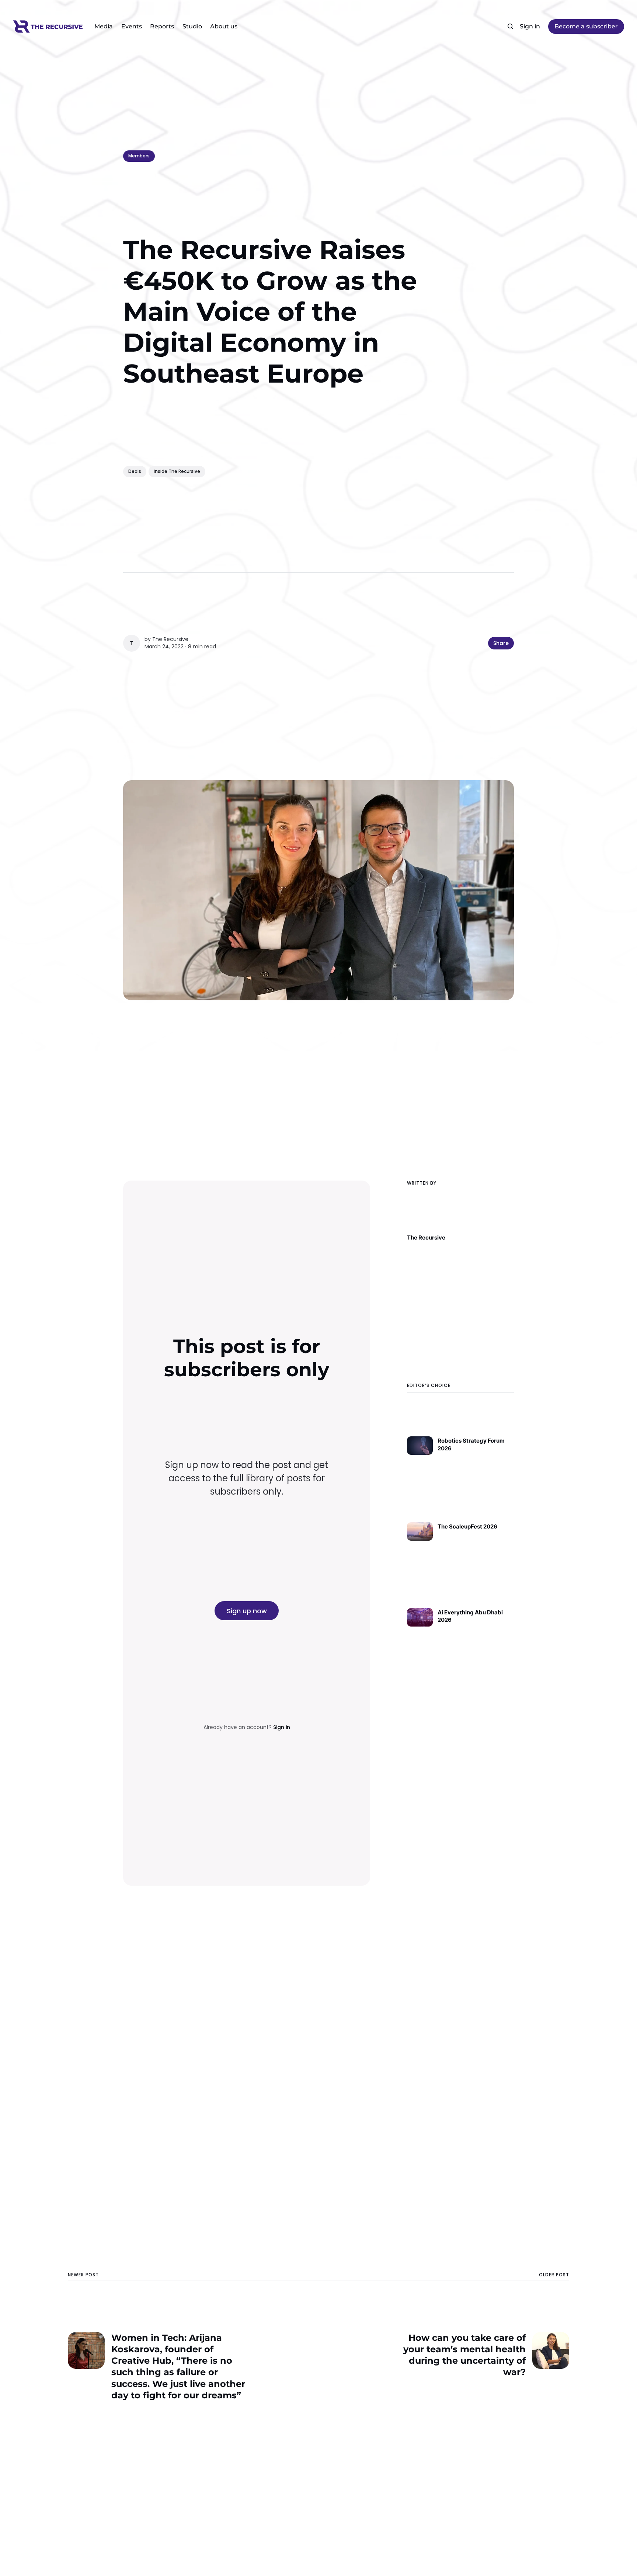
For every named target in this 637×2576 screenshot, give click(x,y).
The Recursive (170, 639)
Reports (162, 26)
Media (104, 26)
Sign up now (247, 1611)
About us (224, 26)
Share (501, 643)
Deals (135, 471)
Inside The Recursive (177, 471)
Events (132, 26)
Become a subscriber (586, 26)
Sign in (530, 26)
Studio (192, 26)
